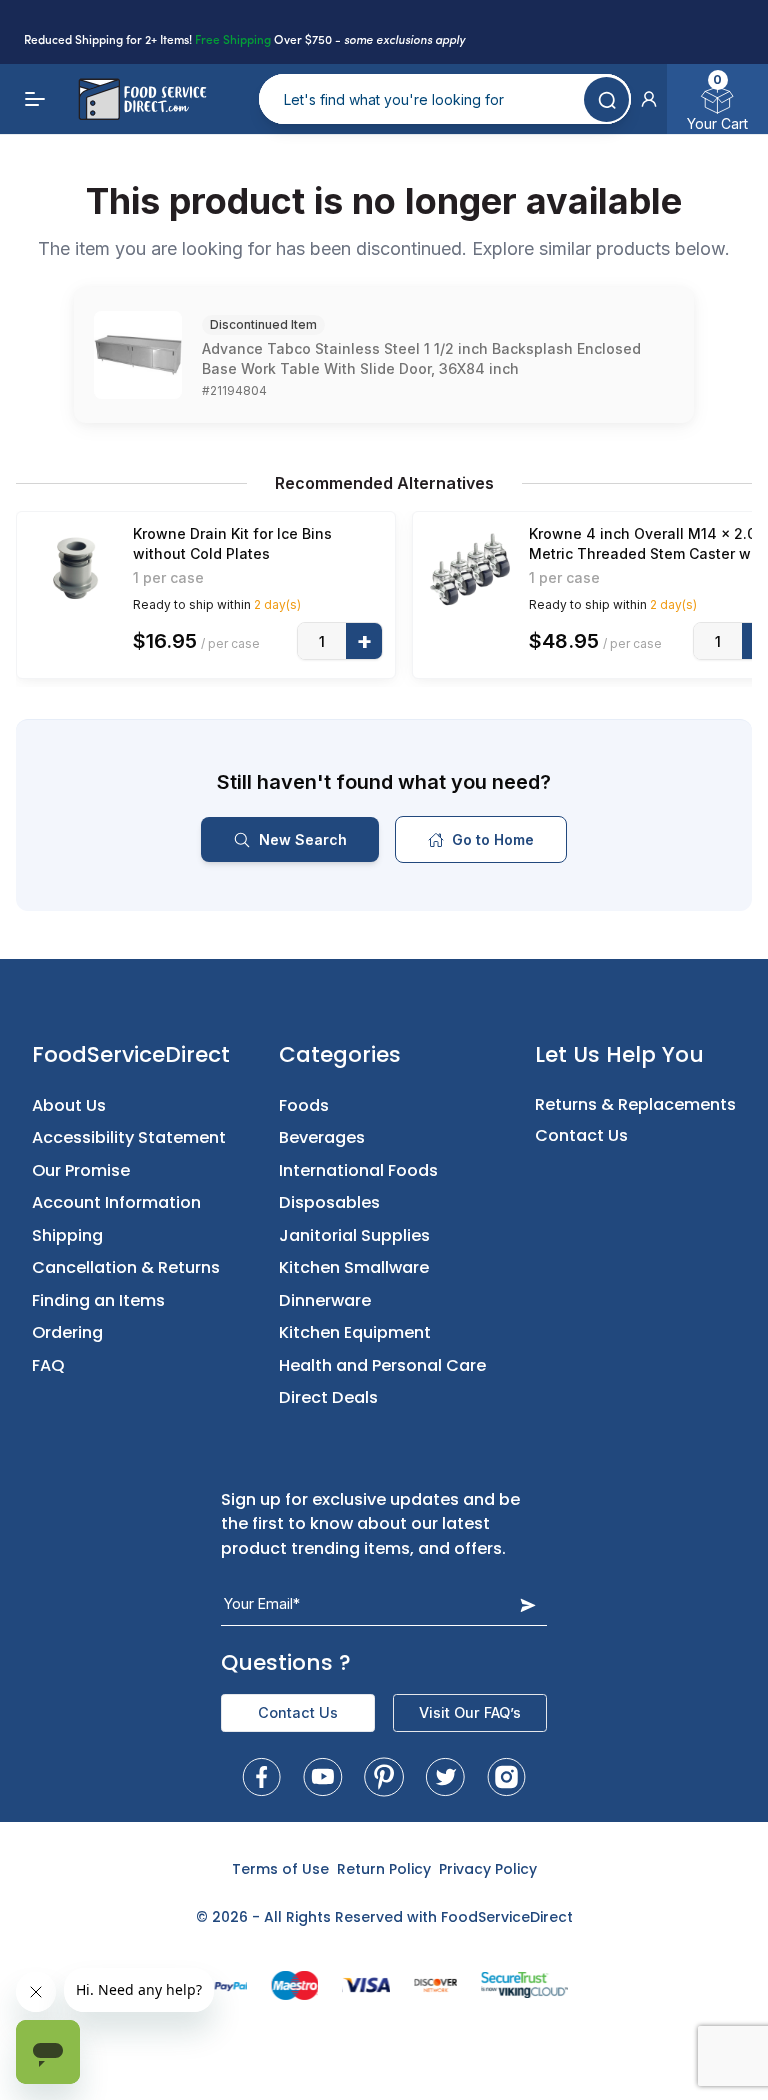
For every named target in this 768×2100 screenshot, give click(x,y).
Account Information (116, 1202)
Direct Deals (328, 1397)
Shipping (67, 1235)
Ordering (67, 1332)
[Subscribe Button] (528, 1604)
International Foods (358, 1170)
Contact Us (581, 1135)
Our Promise (81, 1170)
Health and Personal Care (382, 1365)
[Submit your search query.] (606, 99)
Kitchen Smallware (354, 1267)
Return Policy (384, 1869)
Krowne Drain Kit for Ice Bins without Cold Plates (232, 543)
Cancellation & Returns (126, 1267)
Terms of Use (280, 1869)
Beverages (322, 1137)
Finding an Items (98, 1300)
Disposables (329, 1202)
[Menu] (36, 99)
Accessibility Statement (129, 1137)
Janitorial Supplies (354, 1235)
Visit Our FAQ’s (470, 1712)
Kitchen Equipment (355, 1332)
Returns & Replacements (635, 1104)
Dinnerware (325, 1300)
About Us (69, 1105)
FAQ (48, 1365)
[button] (649, 99)
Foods (304, 1105)
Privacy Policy (488, 1869)
